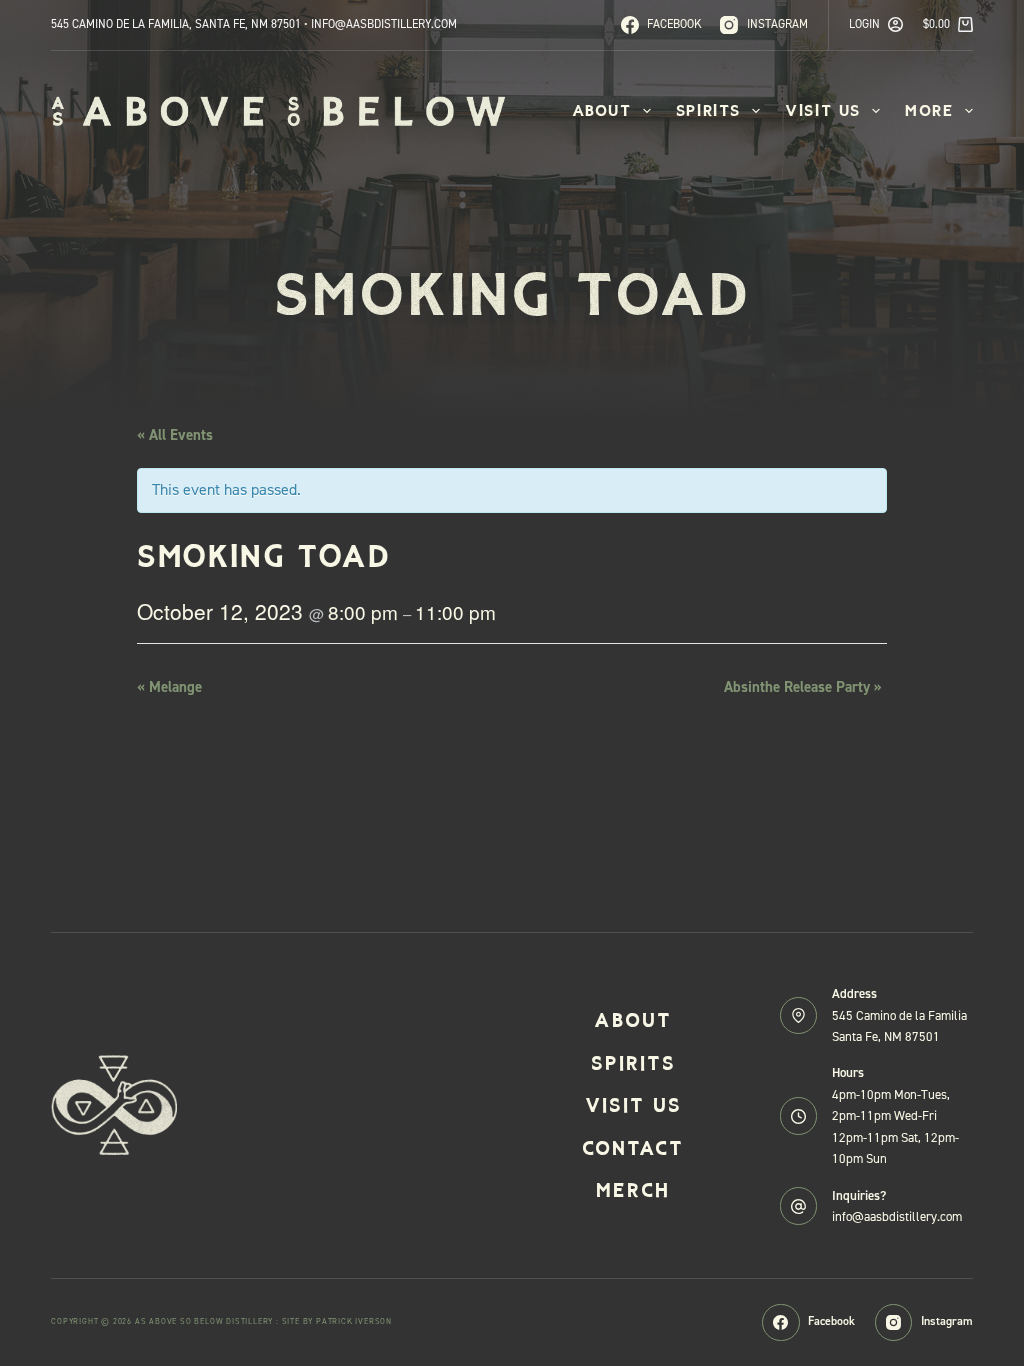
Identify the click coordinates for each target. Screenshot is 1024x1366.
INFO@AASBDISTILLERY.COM (384, 24)
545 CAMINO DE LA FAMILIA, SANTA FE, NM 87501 (176, 24)
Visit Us (823, 110)
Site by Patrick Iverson (337, 1321)
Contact (633, 1148)
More (929, 110)
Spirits (708, 110)
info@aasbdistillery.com (897, 1216)
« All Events (175, 435)
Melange (169, 687)
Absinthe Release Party (803, 687)
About (602, 110)
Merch (633, 1190)
